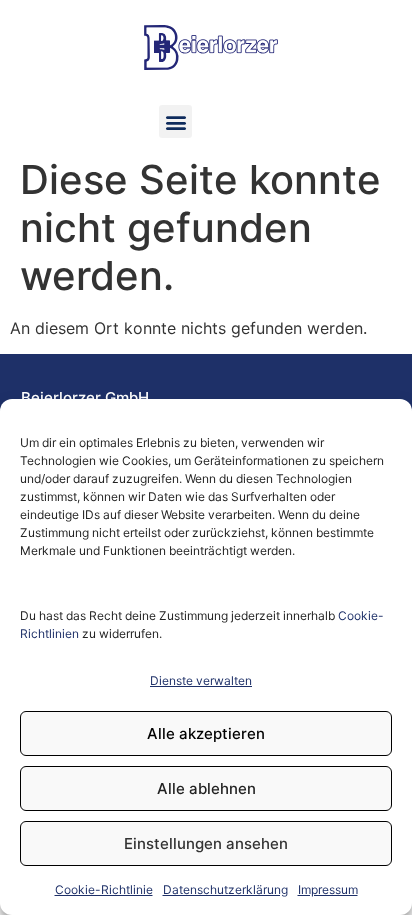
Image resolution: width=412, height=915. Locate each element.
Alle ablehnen (206, 788)
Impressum (328, 889)
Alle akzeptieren (206, 733)
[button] (175, 121)
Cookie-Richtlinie (104, 889)
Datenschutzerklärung (225, 889)
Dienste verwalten (201, 680)
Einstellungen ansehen (206, 843)
